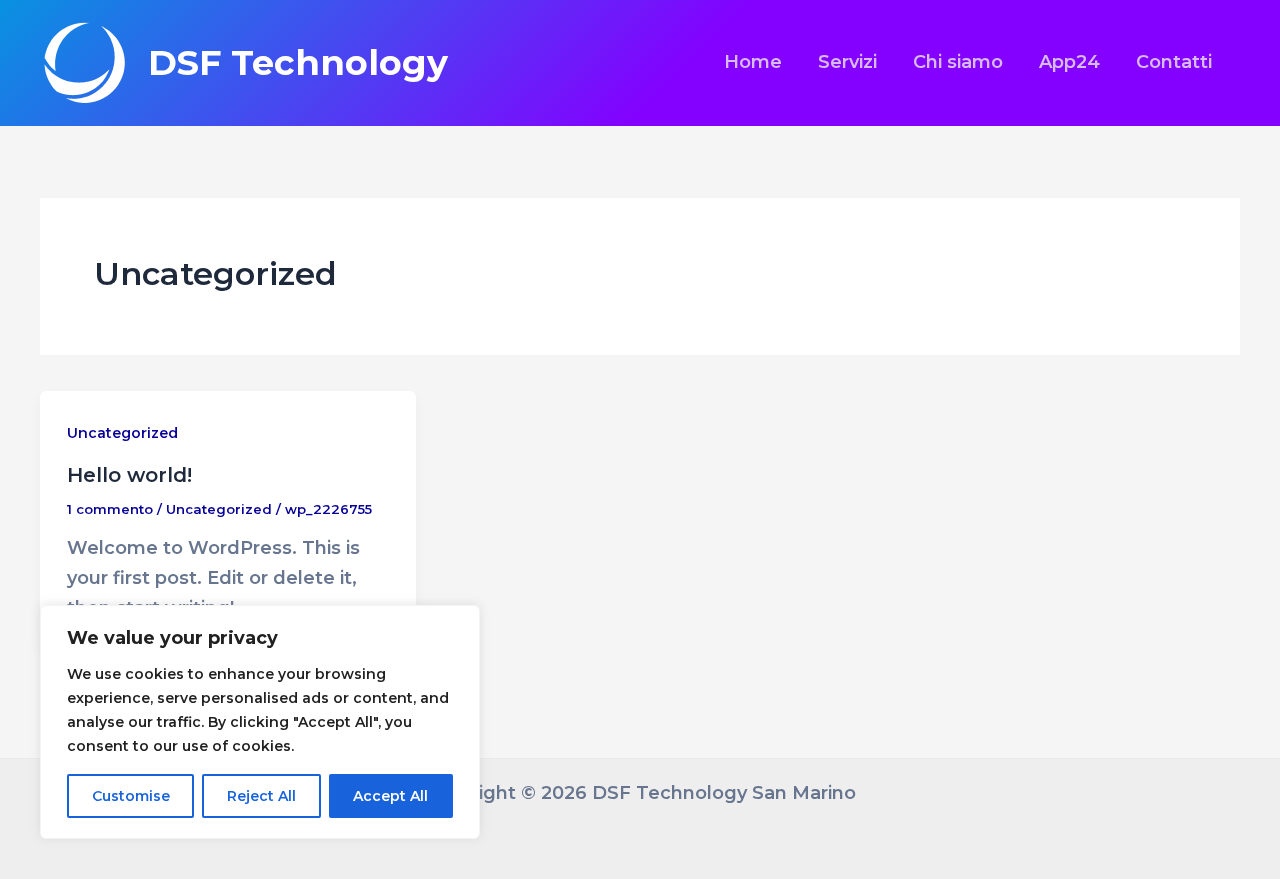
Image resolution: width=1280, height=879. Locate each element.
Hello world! (129, 475)
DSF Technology (298, 62)
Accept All (390, 796)
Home (753, 62)
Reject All (261, 796)
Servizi (847, 62)
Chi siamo (958, 62)
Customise (131, 796)
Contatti (1174, 62)
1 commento (110, 509)
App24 (1069, 62)
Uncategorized (122, 433)
